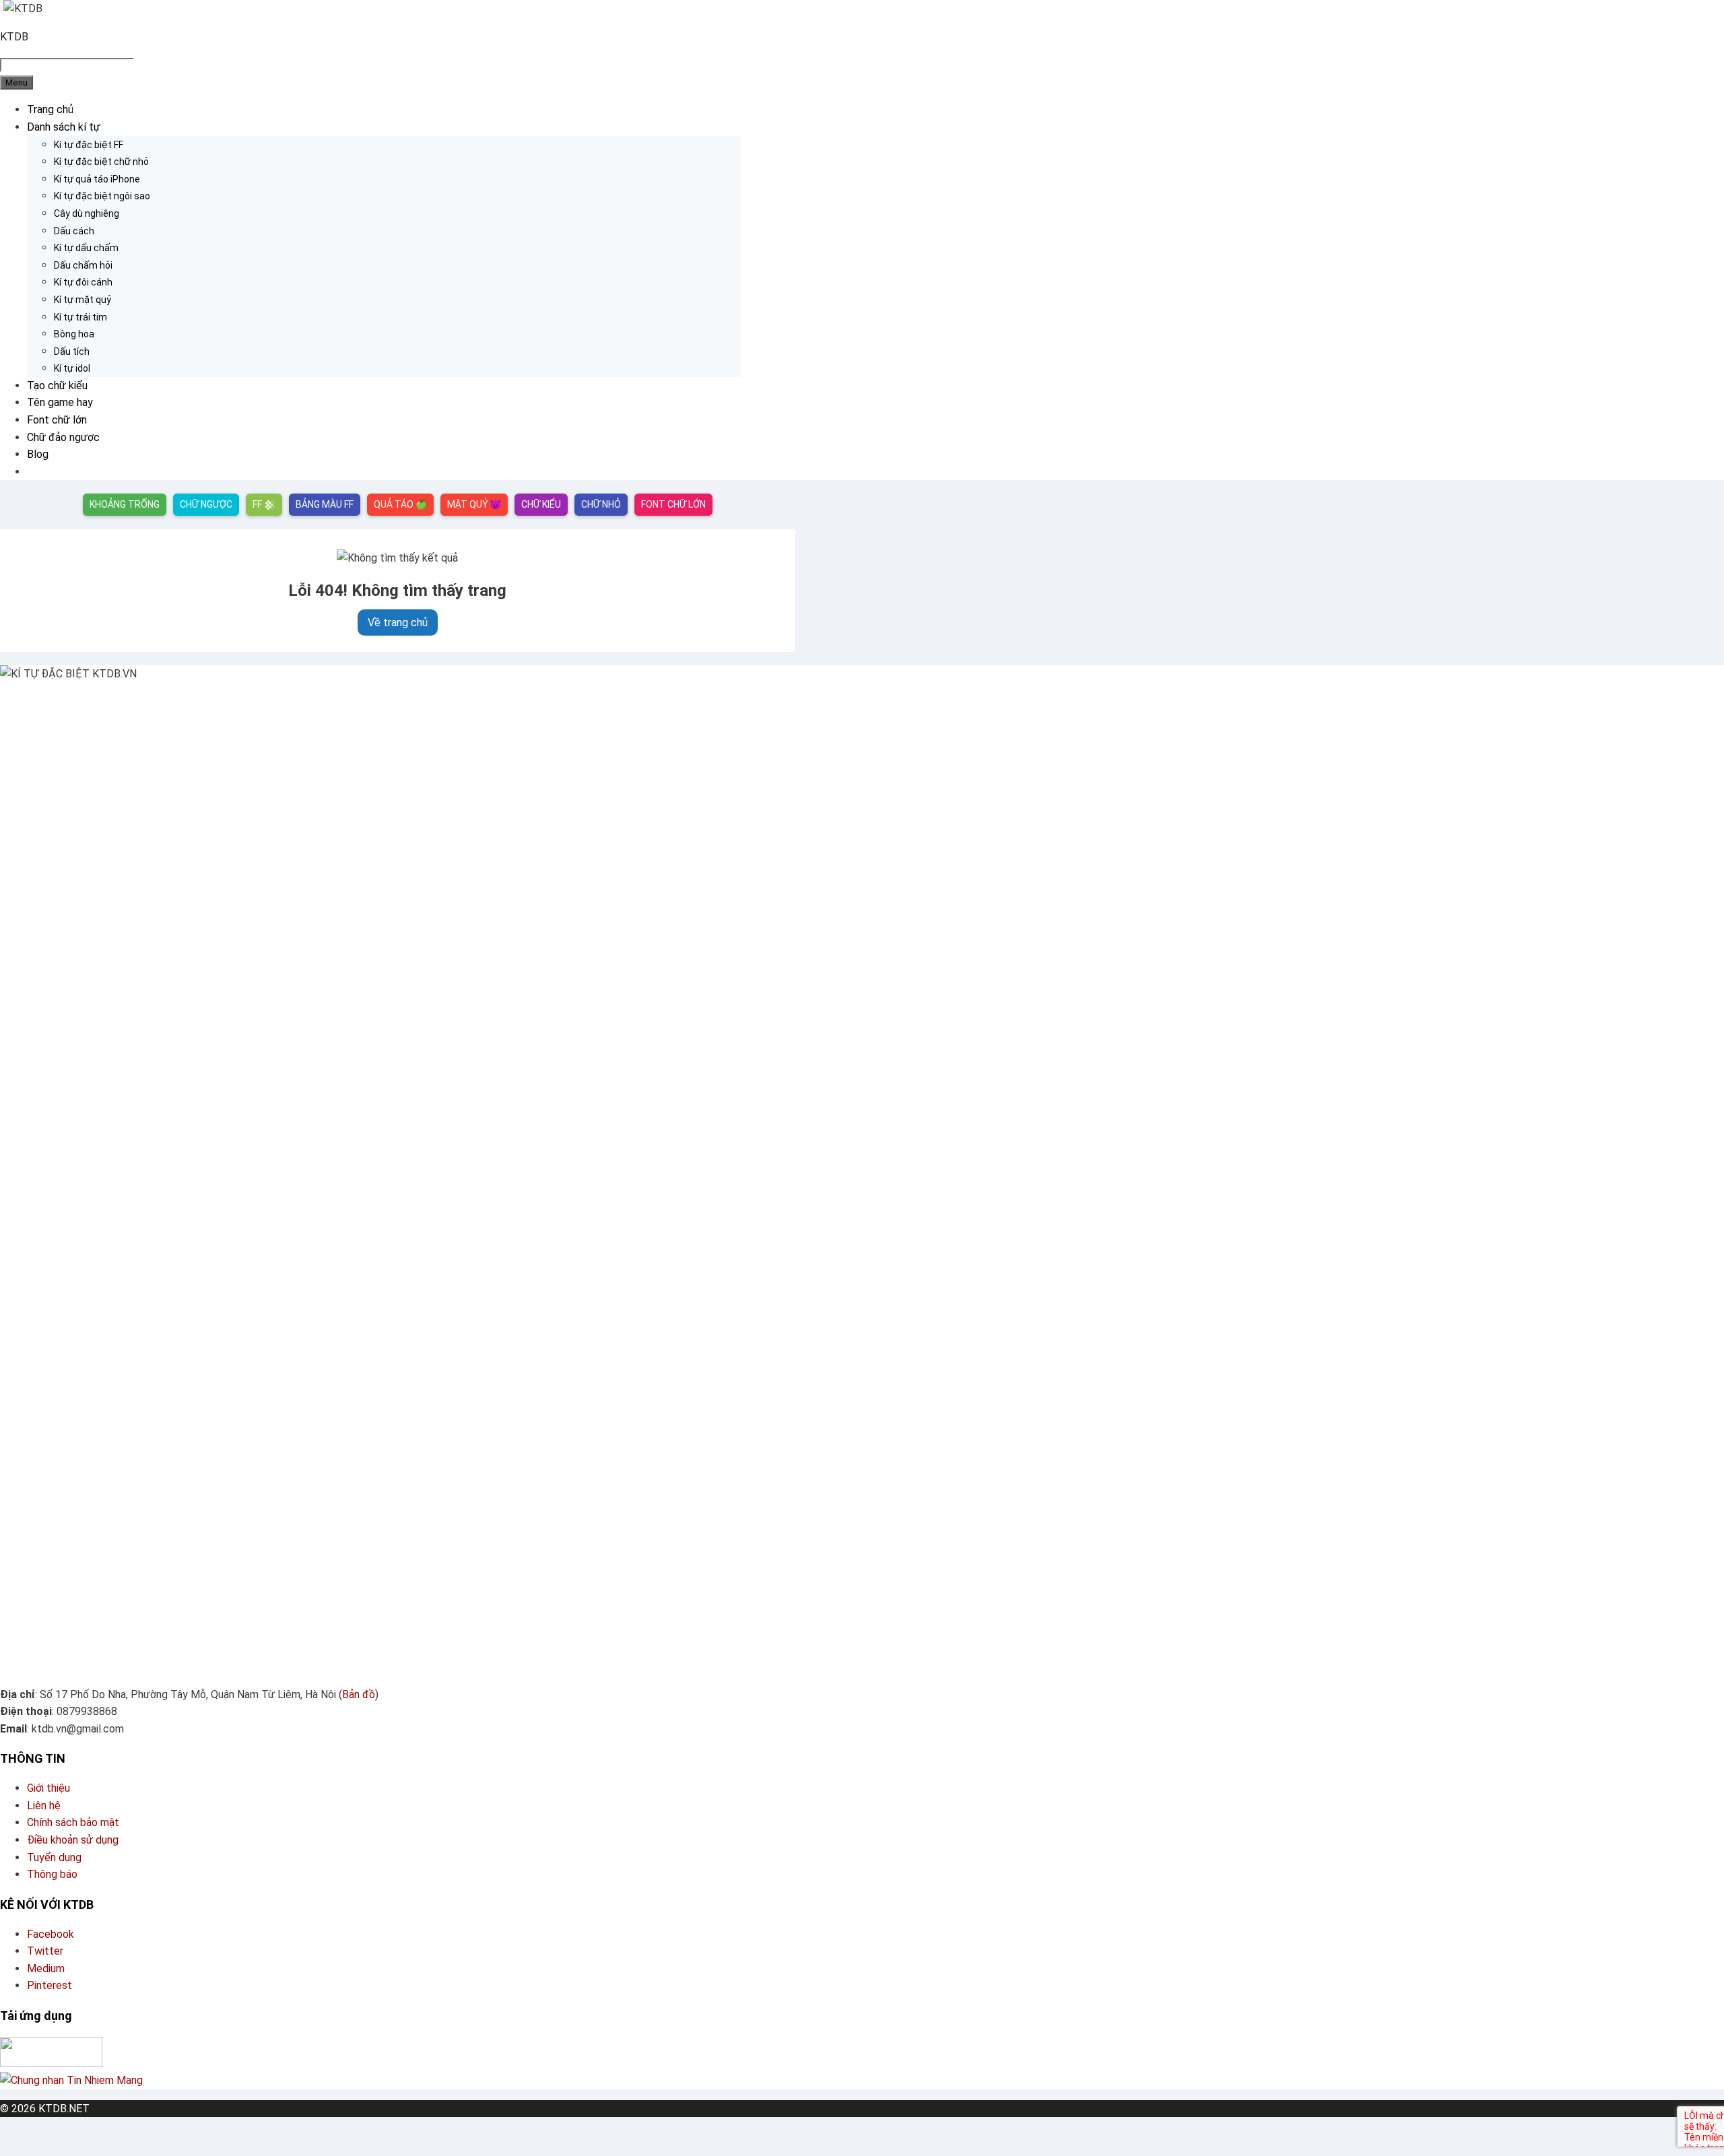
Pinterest (49, 1985)
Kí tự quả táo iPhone (97, 179)
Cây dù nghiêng (87, 213)
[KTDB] (23, 8)
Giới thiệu (48, 1788)
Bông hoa (74, 334)
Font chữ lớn (57, 420)
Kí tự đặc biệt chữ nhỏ (101, 162)
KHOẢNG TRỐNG (125, 504)
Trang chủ (50, 109)
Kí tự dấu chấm (86, 248)
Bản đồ (359, 1694)
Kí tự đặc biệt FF (89, 145)
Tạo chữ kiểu (57, 385)
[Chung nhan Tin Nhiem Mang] (71, 2080)
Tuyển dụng (54, 1857)
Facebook (51, 1934)
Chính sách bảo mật (73, 1822)
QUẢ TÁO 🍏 (400, 504)
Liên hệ (44, 1806)
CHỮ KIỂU (541, 504)
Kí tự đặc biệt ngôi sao (102, 196)
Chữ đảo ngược (63, 437)
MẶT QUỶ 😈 (474, 504)
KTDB (14, 37)
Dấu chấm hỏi (83, 265)
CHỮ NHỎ (601, 504)
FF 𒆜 (264, 504)
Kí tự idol (72, 368)
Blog (38, 454)
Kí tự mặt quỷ (82, 300)
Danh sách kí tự (64, 127)
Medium (46, 1968)
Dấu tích (72, 351)
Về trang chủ (398, 622)
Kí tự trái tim (80, 317)
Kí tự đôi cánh (83, 282)
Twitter (45, 1951)
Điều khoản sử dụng (73, 1840)
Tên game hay (60, 402)
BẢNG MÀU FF (325, 504)
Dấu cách (74, 231)
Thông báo (52, 1874)
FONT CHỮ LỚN (673, 504)
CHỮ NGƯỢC (206, 504)
